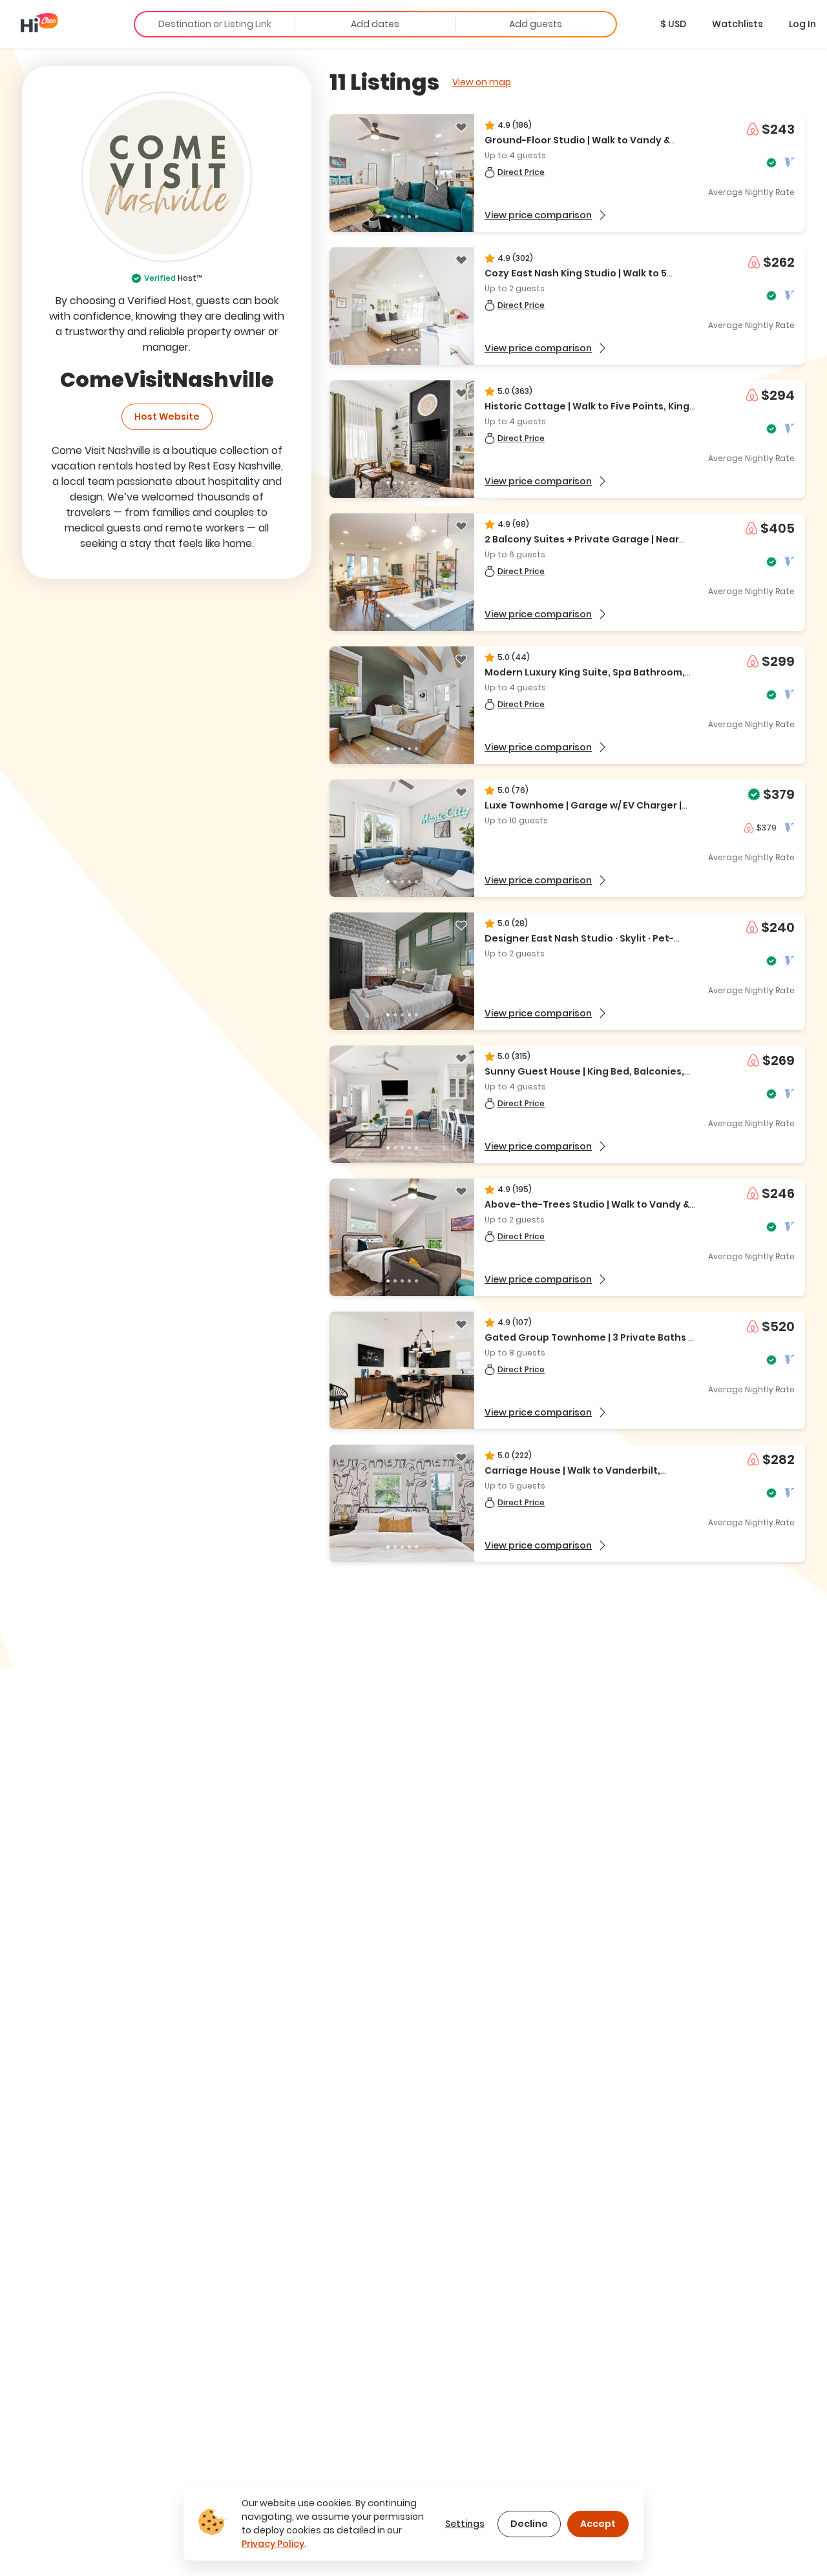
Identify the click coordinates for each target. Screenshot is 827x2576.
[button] (673, 24)
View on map (482, 82)
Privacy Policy (273, 2544)
